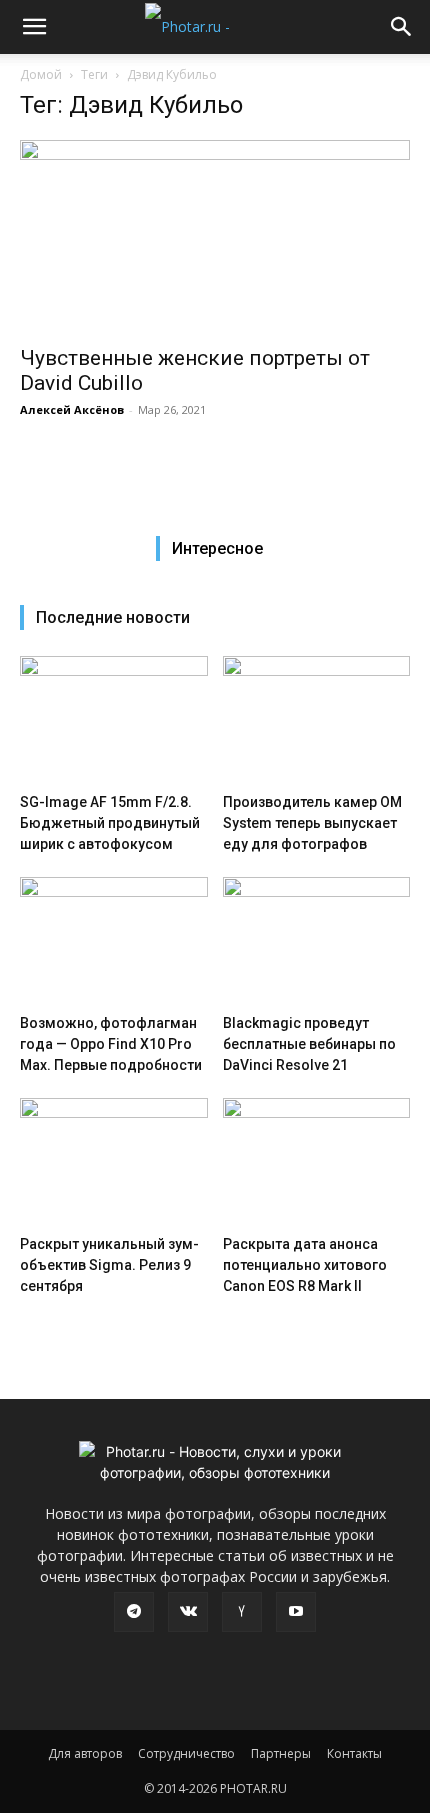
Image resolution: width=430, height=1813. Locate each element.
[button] (34, 27)
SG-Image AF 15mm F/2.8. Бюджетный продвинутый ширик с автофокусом (110, 823)
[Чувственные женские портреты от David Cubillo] (215, 236)
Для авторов (85, 1753)
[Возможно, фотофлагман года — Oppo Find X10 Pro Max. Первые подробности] (114, 941)
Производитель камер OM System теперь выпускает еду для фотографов (312, 823)
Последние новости (113, 617)
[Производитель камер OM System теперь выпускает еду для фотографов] (317, 720)
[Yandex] (242, 1612)
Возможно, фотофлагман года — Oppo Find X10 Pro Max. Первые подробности (111, 1044)
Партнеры (281, 1753)
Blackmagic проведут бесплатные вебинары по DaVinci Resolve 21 (309, 1044)
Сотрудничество (186, 1753)
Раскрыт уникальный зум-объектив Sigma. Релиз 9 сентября (109, 1265)
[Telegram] (134, 1612)
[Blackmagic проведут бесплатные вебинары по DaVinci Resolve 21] (317, 941)
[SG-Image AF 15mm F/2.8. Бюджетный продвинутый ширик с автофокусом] (114, 720)
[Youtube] (296, 1612)
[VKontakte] (188, 1612)
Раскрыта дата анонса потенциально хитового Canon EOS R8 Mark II (305, 1265)
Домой (41, 74)
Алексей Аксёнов (72, 409)
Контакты (354, 1753)
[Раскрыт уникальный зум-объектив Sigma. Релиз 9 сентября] (114, 1162)
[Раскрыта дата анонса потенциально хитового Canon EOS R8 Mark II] (317, 1162)
